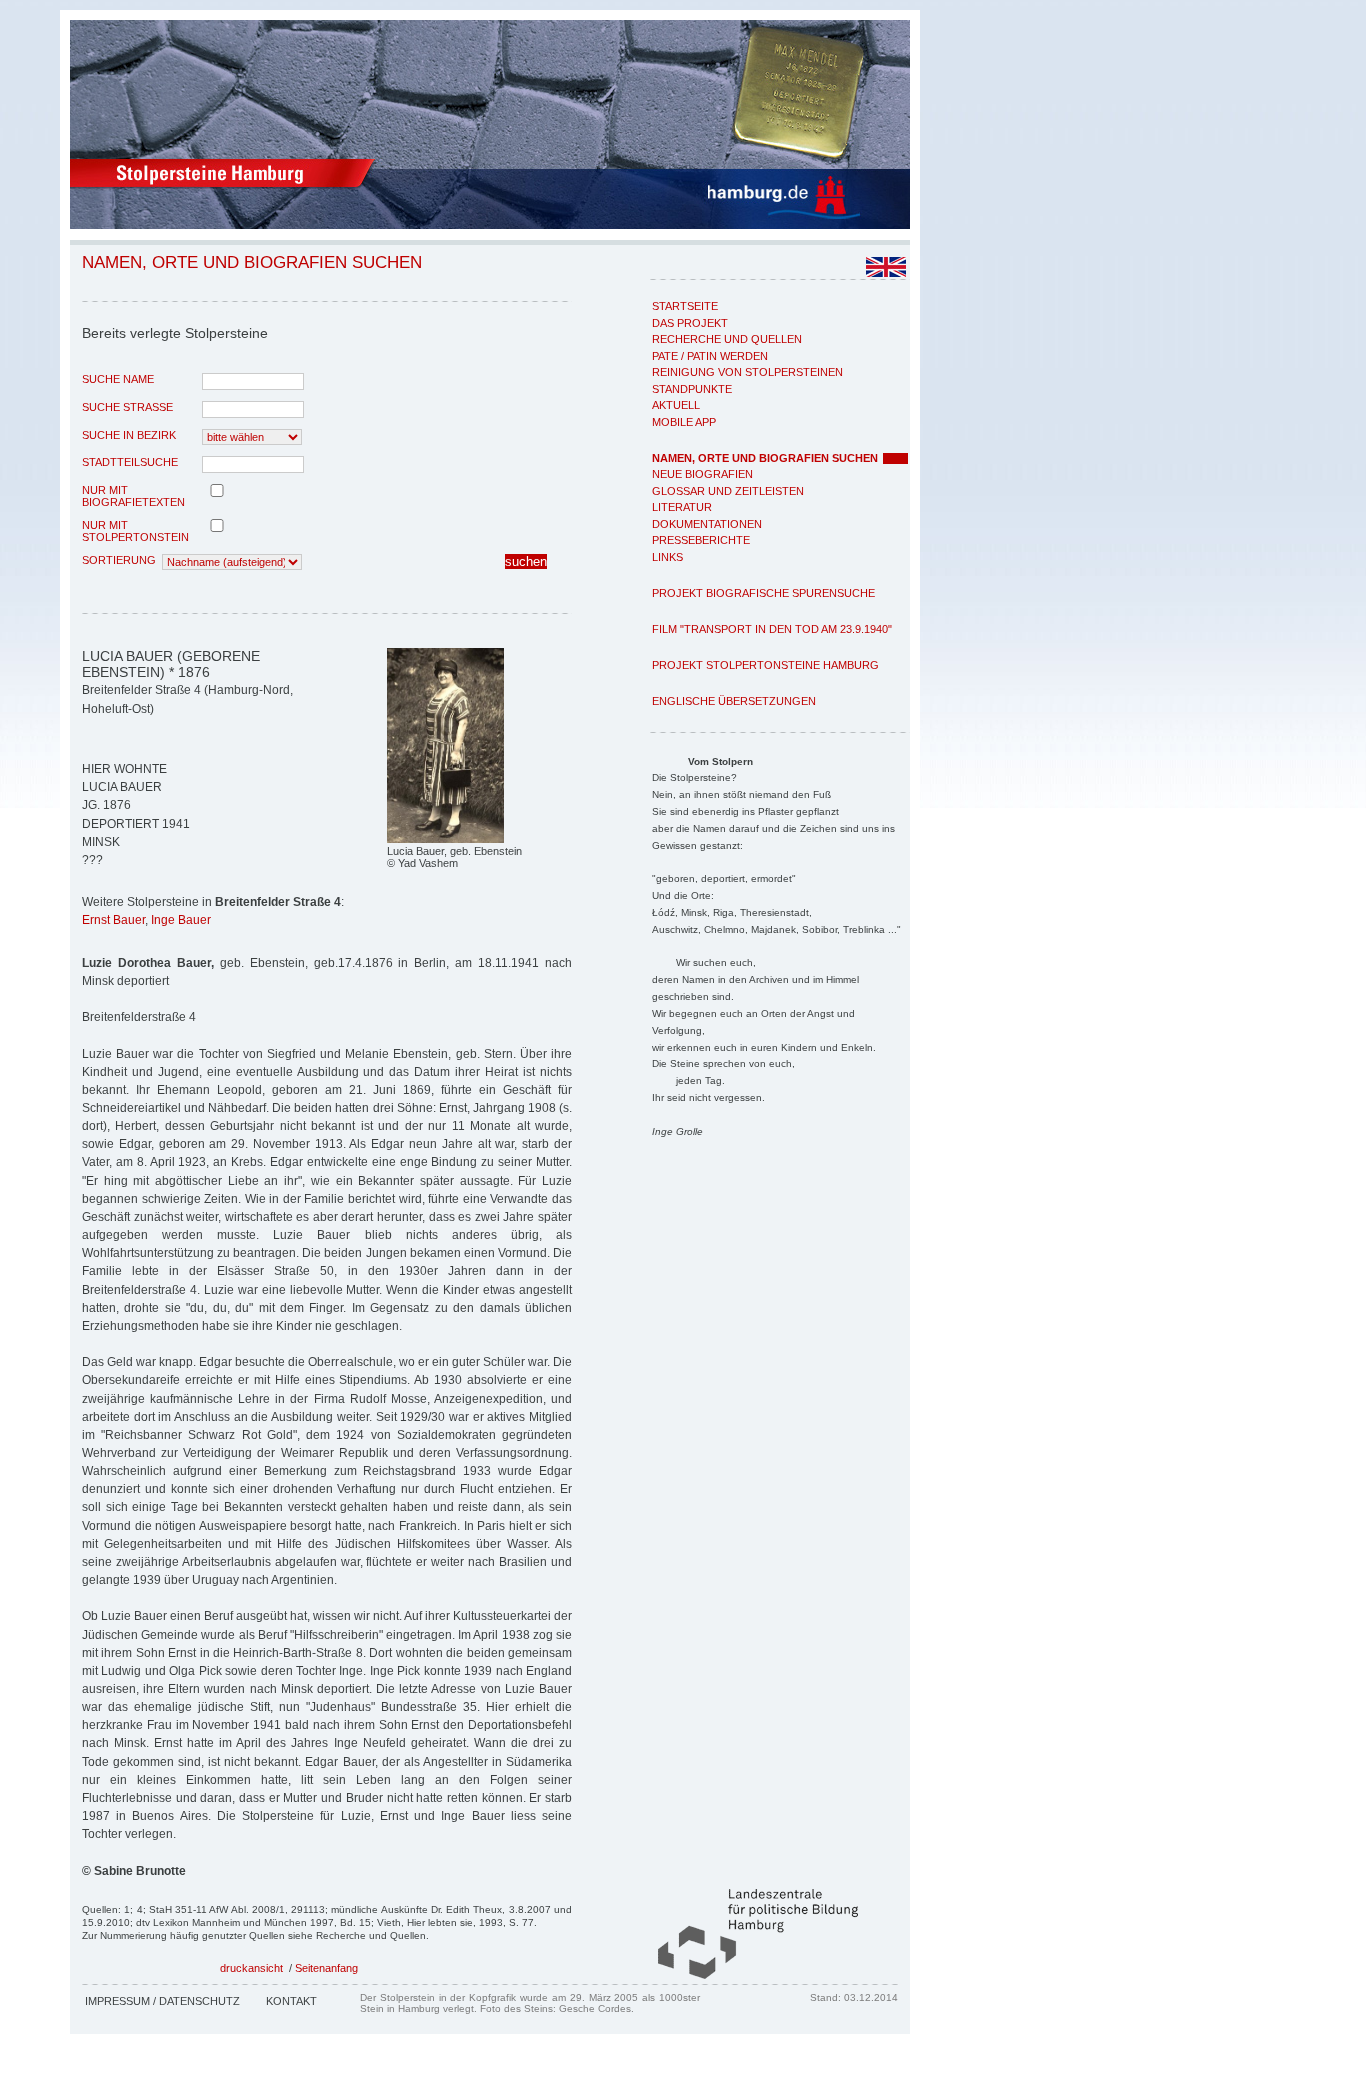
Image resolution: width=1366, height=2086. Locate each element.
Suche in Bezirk (129, 435)
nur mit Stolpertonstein (135, 531)
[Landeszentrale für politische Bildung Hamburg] (748, 1975)
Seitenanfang (326, 1968)
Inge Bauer (181, 920)
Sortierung (119, 560)
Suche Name (118, 379)
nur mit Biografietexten (133, 496)
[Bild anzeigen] (445, 839)
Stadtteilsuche (130, 462)
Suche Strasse (127, 407)
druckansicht (251, 1968)
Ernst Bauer (113, 920)
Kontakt (291, 2001)
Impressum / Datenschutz (162, 2001)
